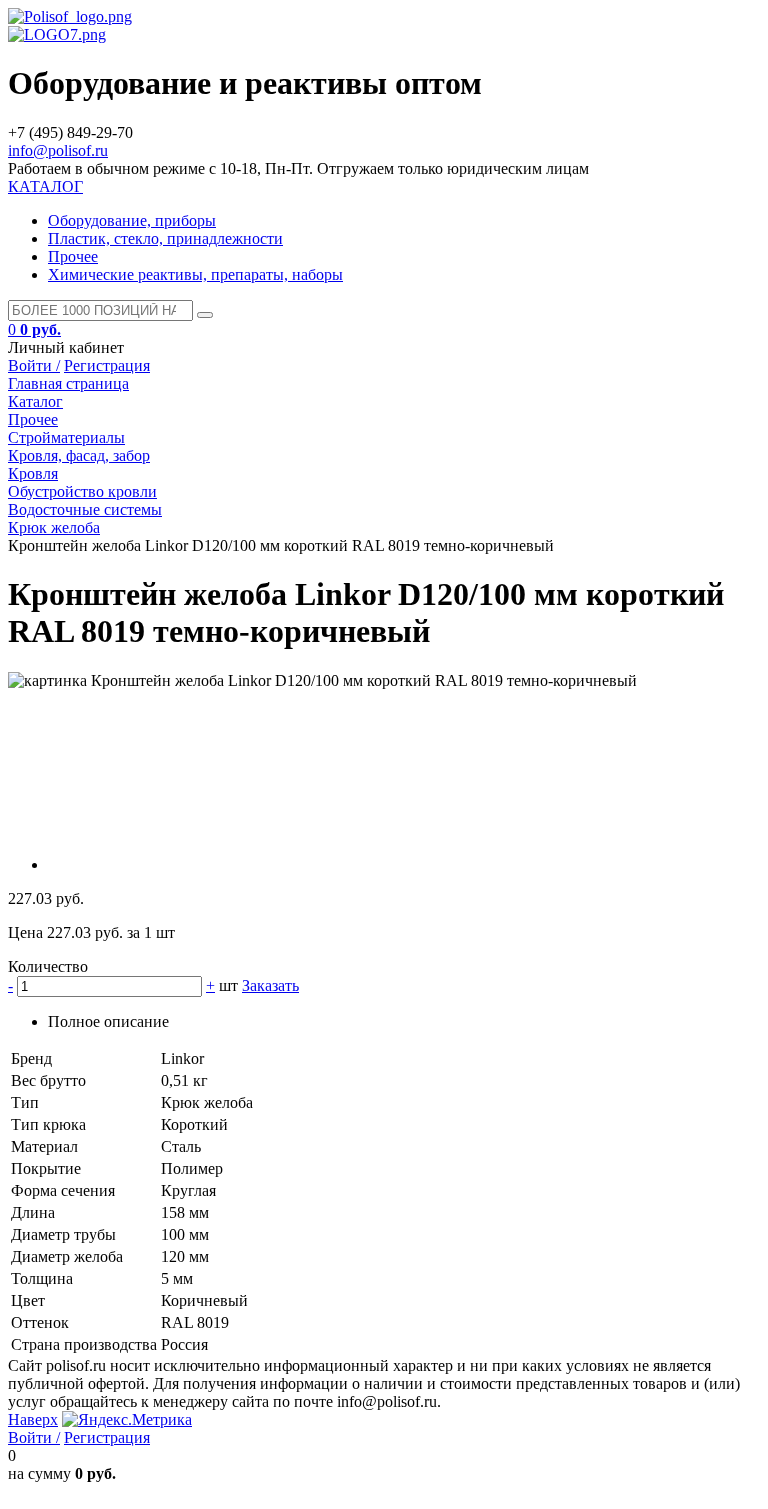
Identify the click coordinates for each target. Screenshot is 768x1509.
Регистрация (107, 365)
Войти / (34, 365)
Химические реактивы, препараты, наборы (195, 274)
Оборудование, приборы (132, 220)
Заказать (270, 985)
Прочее (73, 256)
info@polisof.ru (58, 150)
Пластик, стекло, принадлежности (165, 238)
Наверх (33, 1419)
